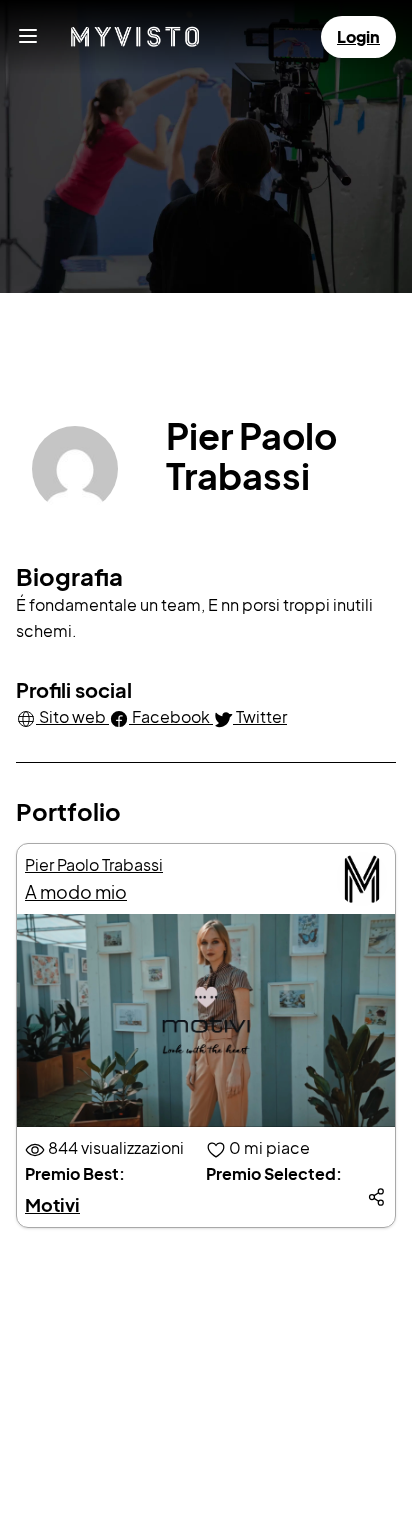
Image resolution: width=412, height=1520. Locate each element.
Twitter (260, 716)
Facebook (171, 716)
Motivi (52, 1204)
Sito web (72, 716)
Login (358, 36)
